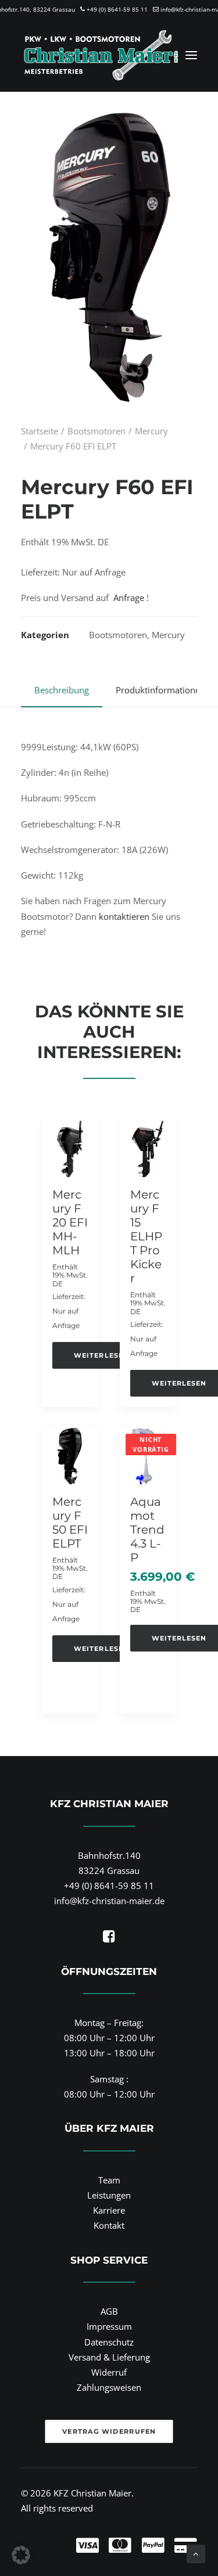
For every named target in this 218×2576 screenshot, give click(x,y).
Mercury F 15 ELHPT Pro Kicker (146, 1236)
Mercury (151, 431)
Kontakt (109, 2225)
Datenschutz (109, 2342)
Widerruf (109, 2372)
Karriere (109, 2210)
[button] (191, 55)
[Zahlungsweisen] (109, 2535)
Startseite (40, 431)
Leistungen (109, 2195)
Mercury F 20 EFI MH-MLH (70, 1222)
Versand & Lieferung (109, 2357)
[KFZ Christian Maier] (101, 55)
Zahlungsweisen (109, 2387)
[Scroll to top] (196, 2553)
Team (109, 2180)
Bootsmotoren (97, 431)
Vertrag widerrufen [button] (109, 2431)
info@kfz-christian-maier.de (109, 1901)
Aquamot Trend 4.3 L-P (147, 1530)
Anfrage (129, 598)
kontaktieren (124, 916)
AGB (109, 2311)
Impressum (109, 2326)
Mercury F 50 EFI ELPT (70, 1523)
